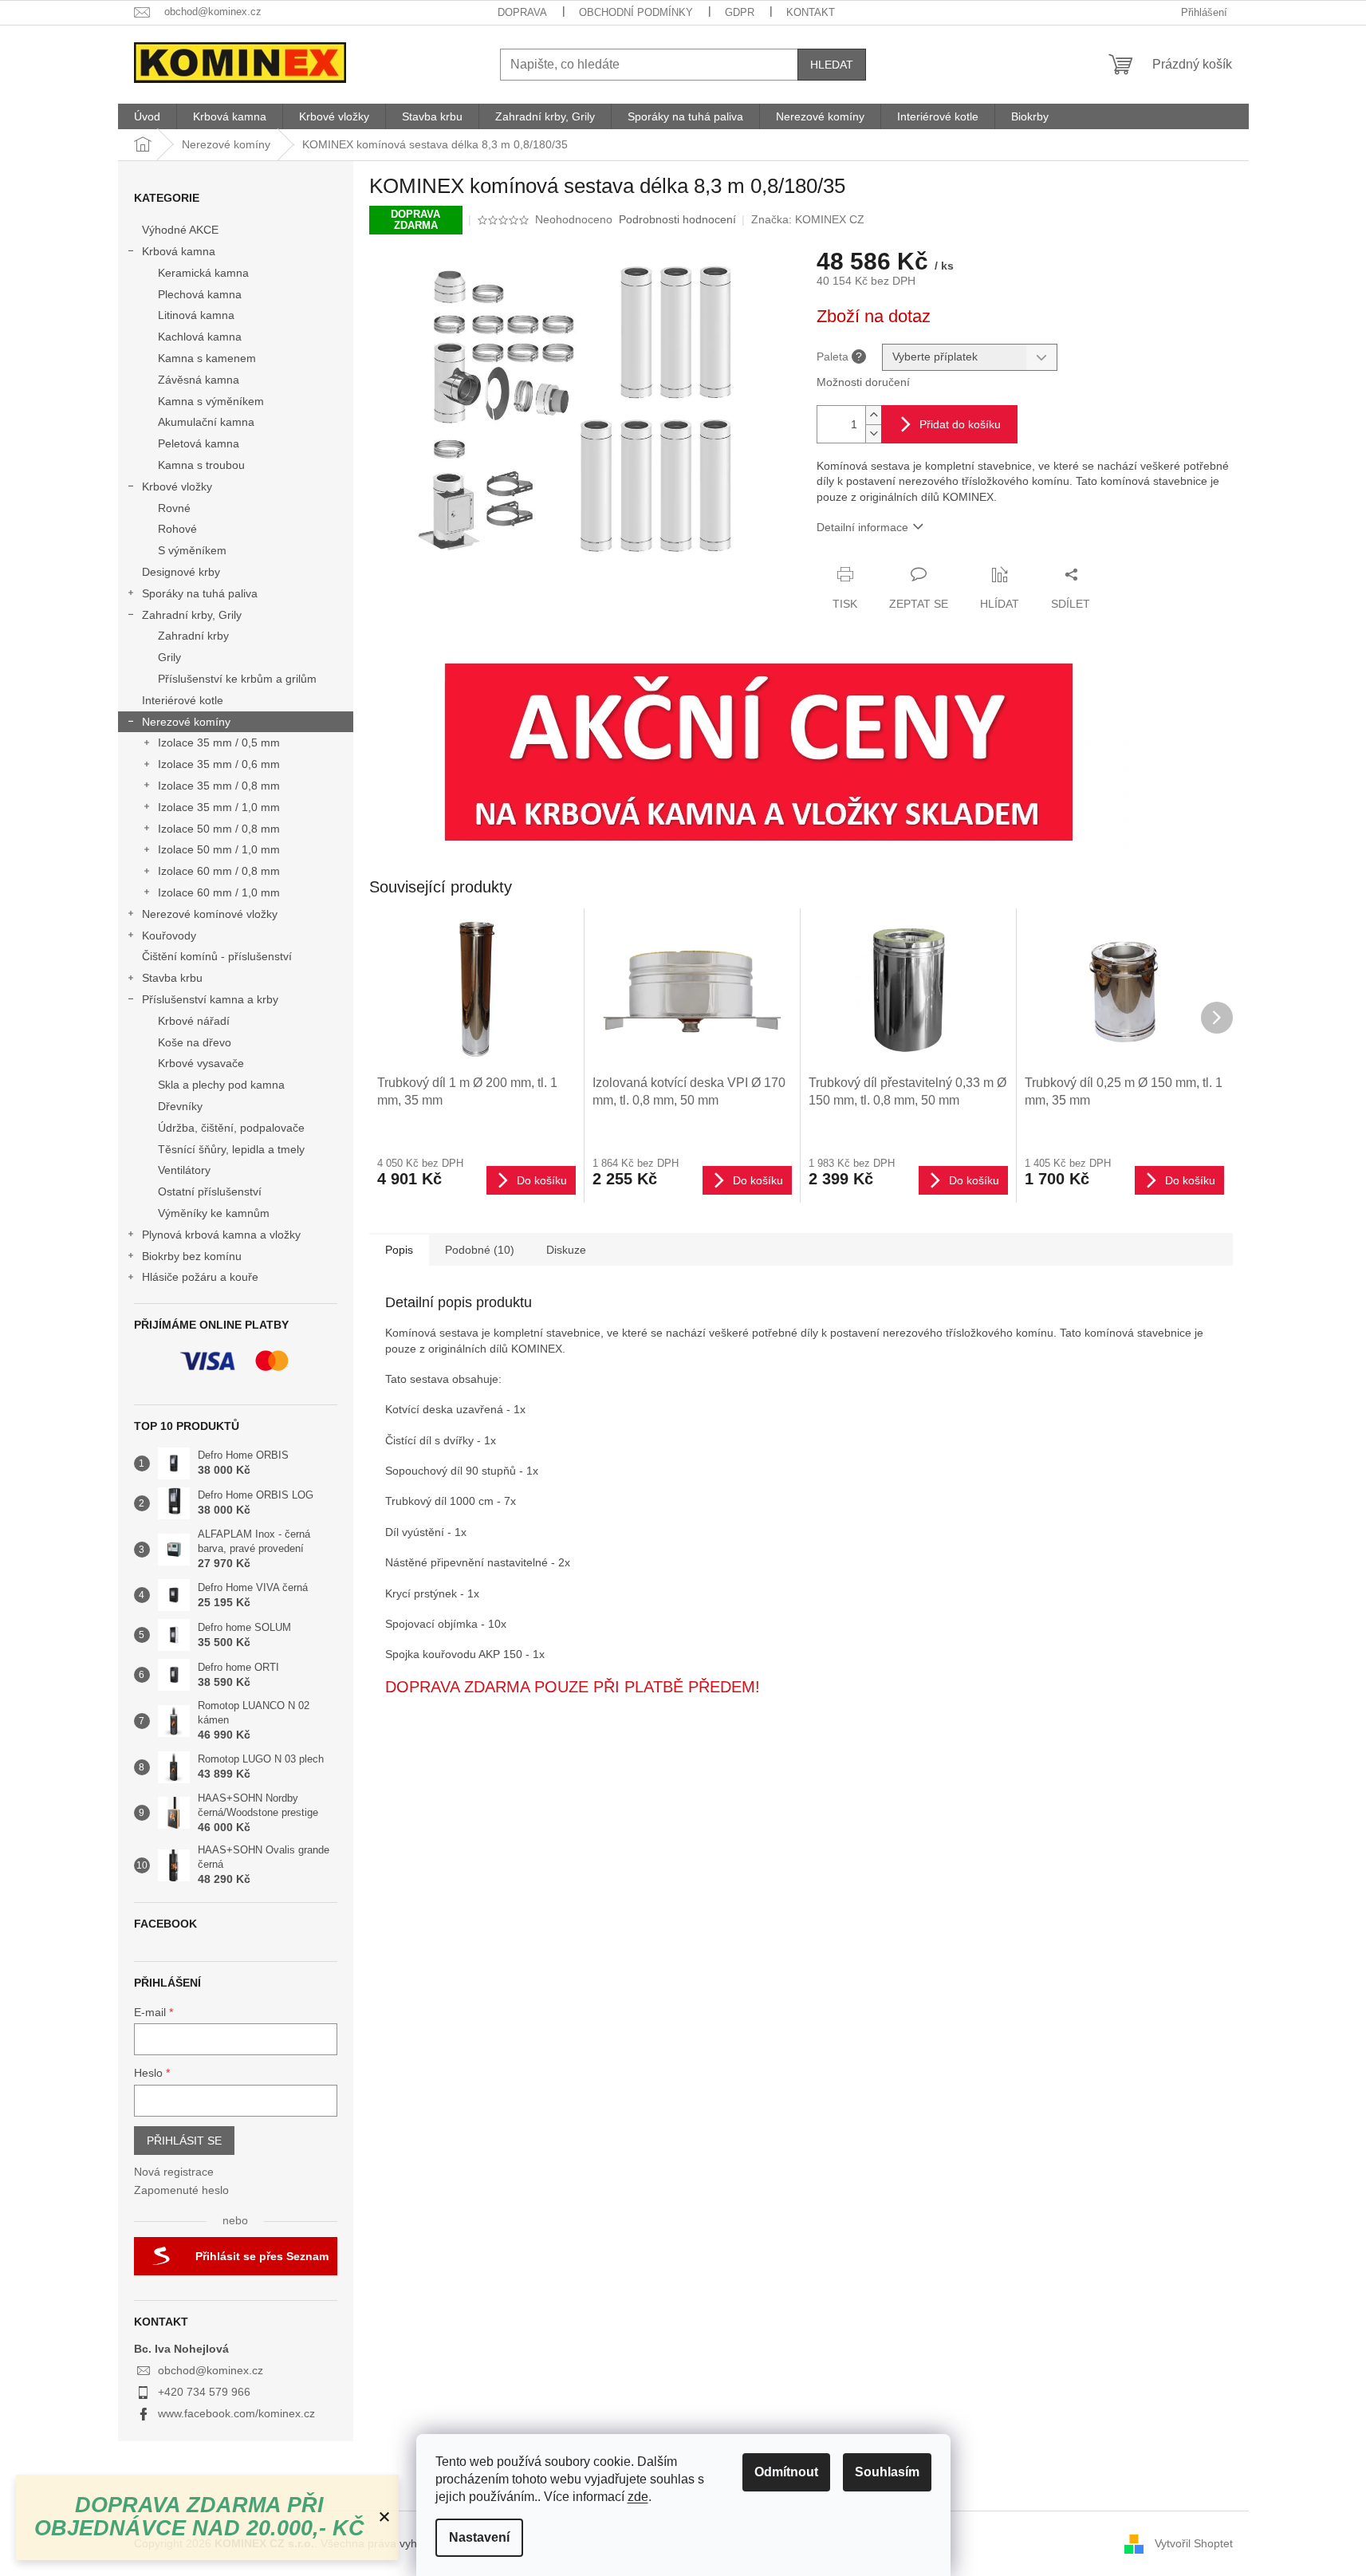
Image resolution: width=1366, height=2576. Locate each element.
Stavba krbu (172, 978)
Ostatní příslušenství (210, 1191)
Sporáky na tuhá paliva (200, 593)
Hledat (832, 65)
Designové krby (181, 572)
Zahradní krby (193, 636)
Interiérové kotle (183, 700)
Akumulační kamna (206, 422)
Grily (169, 657)
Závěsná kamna (199, 380)
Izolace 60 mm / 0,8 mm (219, 871)
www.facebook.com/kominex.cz (236, 2413)
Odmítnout (786, 2472)
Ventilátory (184, 1170)
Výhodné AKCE (180, 230)
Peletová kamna (199, 443)
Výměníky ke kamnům (214, 1213)
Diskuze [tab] (566, 1250)
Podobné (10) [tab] (480, 1250)
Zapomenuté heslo (181, 2190)
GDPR (740, 12)
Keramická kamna (203, 273)
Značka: (808, 219)
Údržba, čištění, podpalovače (231, 1128)
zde (638, 2497)
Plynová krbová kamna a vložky (221, 1235)
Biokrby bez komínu (192, 1256)
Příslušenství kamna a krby (210, 999)
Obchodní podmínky (636, 12)
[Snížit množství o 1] (873, 433)
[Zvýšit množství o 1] (873, 415)
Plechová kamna (200, 294)
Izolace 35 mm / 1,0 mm (219, 807)
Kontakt (811, 12)
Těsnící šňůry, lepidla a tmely (231, 1149)
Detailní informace (862, 527)
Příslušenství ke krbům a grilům (237, 679)
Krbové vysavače (201, 1063)
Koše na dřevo (195, 1042)
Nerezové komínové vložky (210, 914)
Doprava (522, 12)
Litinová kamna (196, 315)
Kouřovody (169, 935)
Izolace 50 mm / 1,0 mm (219, 849)
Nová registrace (174, 2172)
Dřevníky (180, 1106)
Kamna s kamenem (207, 358)
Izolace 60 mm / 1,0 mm (219, 892)
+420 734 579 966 (204, 2392)
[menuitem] (147, 116)
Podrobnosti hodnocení (677, 219)
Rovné (174, 508)
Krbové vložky (177, 486)
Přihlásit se (184, 2141)
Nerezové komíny (186, 722)
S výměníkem (192, 550)
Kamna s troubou (201, 465)
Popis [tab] (399, 1250)
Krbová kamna (179, 251)
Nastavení (479, 2537)
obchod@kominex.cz (211, 2370)
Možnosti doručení (863, 382)
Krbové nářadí (194, 1021)
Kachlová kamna (200, 337)
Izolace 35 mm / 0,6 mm (219, 764)
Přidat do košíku (960, 424)
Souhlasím (887, 2472)
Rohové (177, 529)
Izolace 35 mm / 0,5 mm (219, 742)
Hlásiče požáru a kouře (200, 1277)
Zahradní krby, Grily (192, 615)
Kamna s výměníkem (211, 401)
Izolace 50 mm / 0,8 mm (219, 829)
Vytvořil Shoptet (1194, 2543)
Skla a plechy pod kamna (221, 1085)
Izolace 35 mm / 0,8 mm (219, 786)
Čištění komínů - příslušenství (217, 956)
